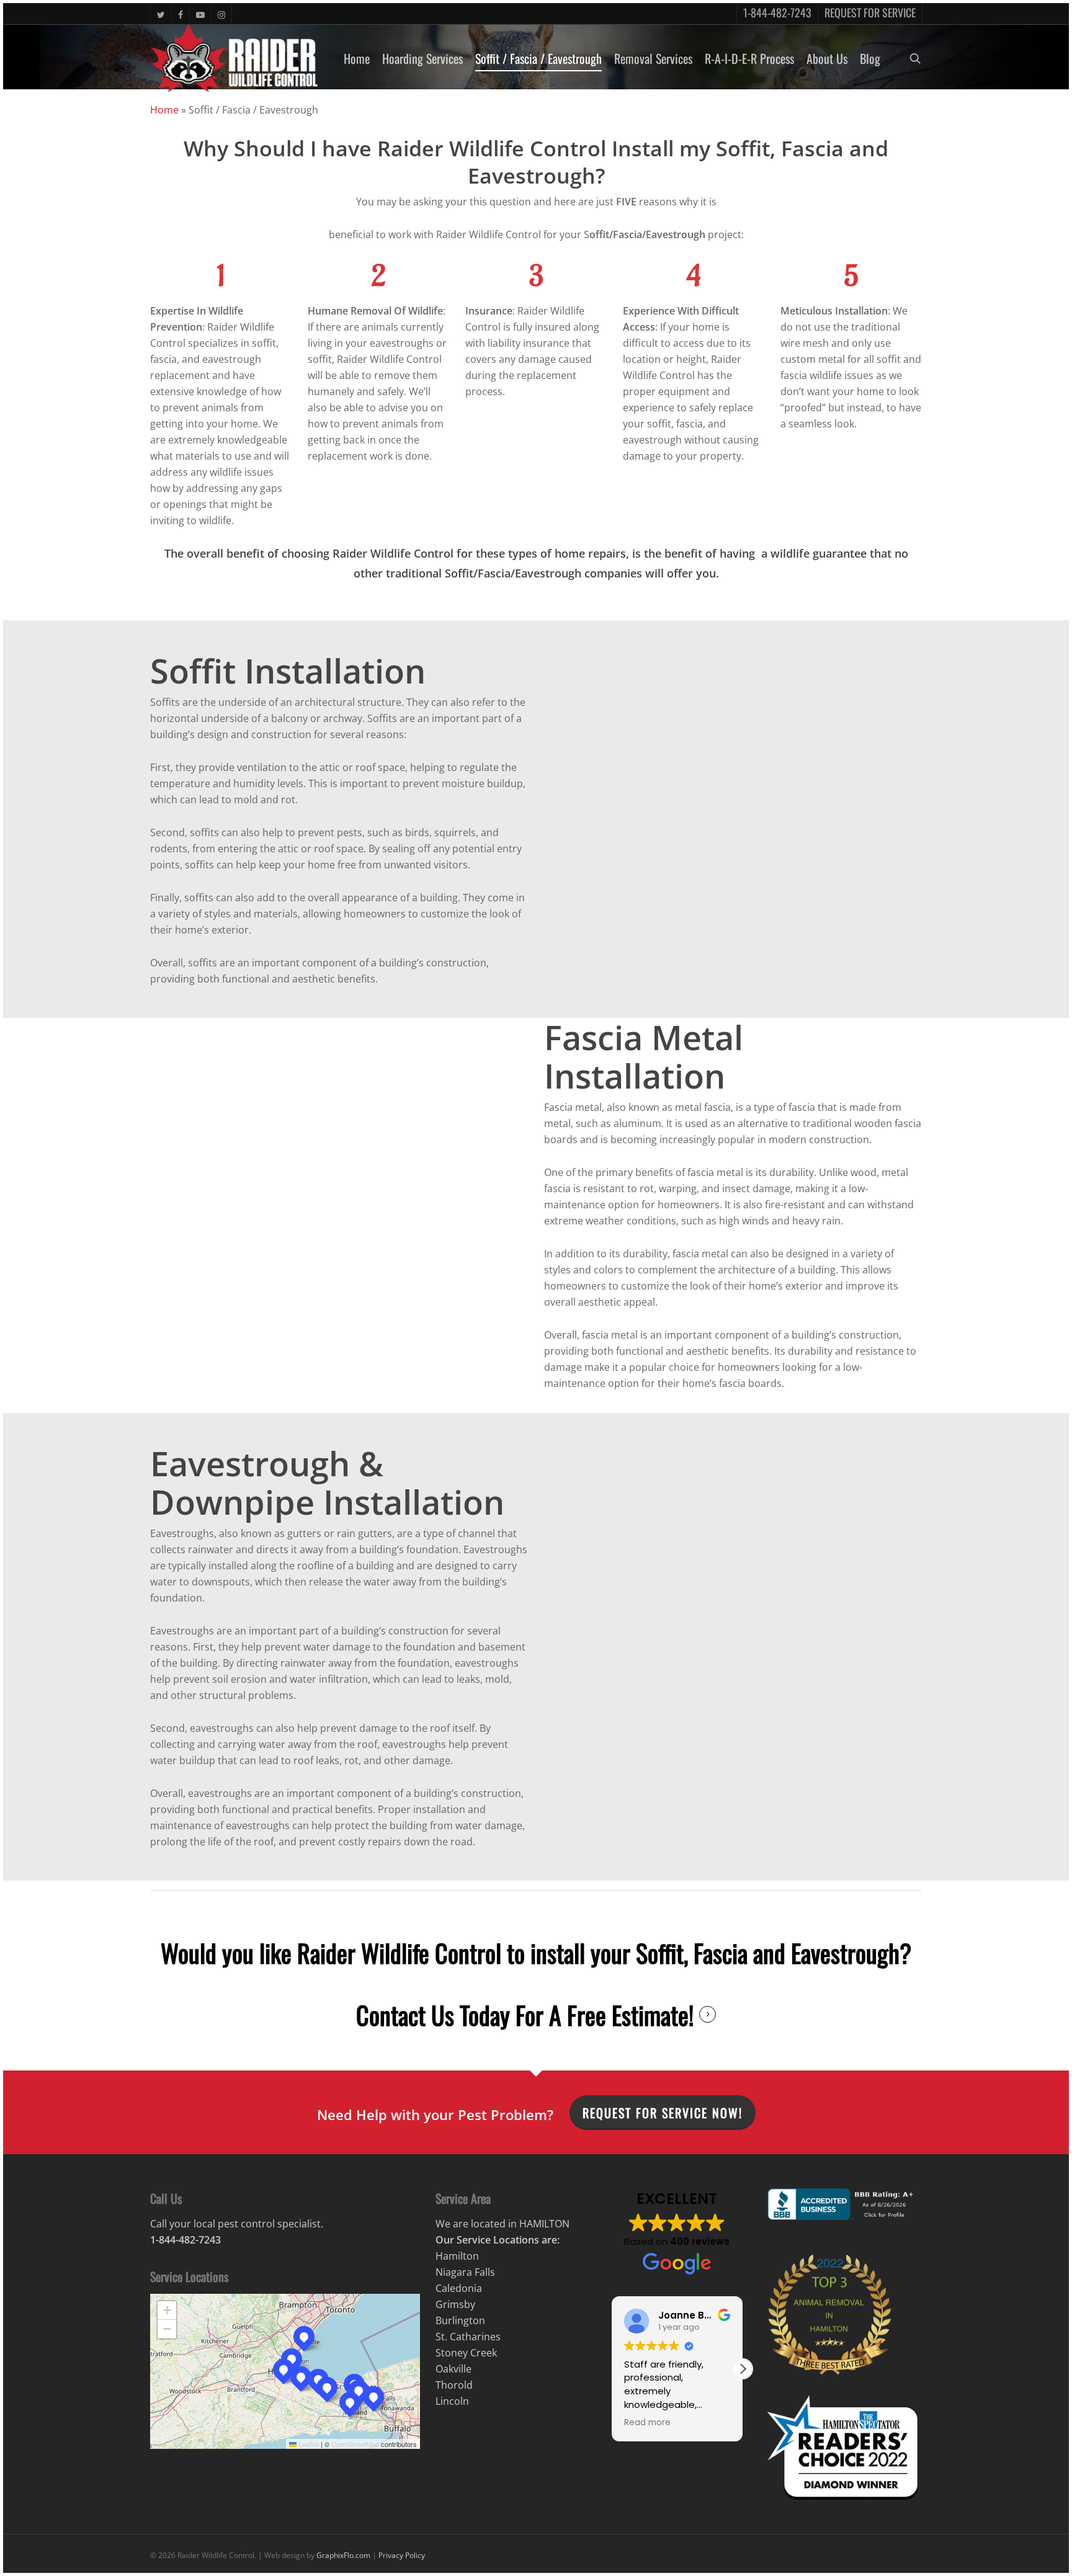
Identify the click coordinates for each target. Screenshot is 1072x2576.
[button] (284, 2466)
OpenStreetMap (355, 2541)
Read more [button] (647, 2520)
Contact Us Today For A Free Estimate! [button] (525, 2111)
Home (164, 207)
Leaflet (308, 2541)
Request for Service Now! (663, 2209)
